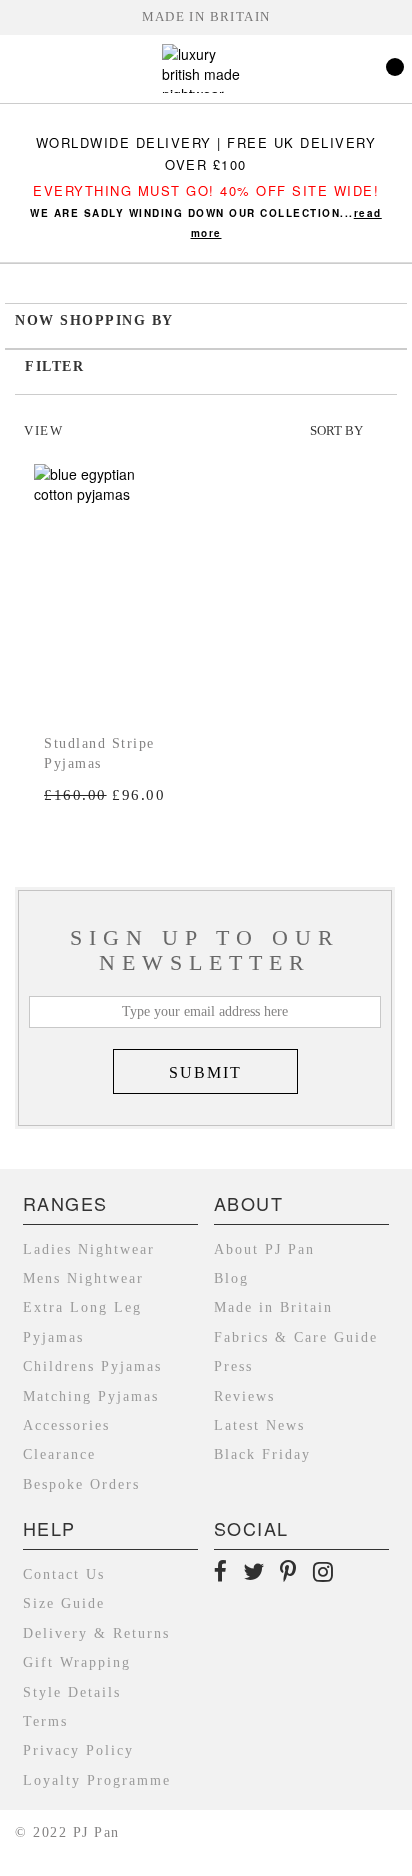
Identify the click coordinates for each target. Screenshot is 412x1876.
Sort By (336, 430)
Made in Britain (206, 17)
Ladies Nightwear (89, 1249)
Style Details (72, 1692)
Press (233, 1366)
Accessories (66, 1425)
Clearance (59, 1454)
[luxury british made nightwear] (205, 71)
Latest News (259, 1425)
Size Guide (64, 1603)
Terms (45, 1721)
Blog (231, 1278)
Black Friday (262, 1454)
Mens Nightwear (83, 1278)
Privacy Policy (78, 1750)
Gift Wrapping (77, 1662)
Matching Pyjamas (91, 1396)
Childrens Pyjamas (92, 1366)
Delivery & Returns (96, 1633)
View (43, 430)
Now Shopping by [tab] (94, 320)
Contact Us (64, 1574)
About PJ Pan (264, 1249)
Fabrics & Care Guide (296, 1337)
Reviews (244, 1396)
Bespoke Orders (81, 1484)
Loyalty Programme (97, 1780)
